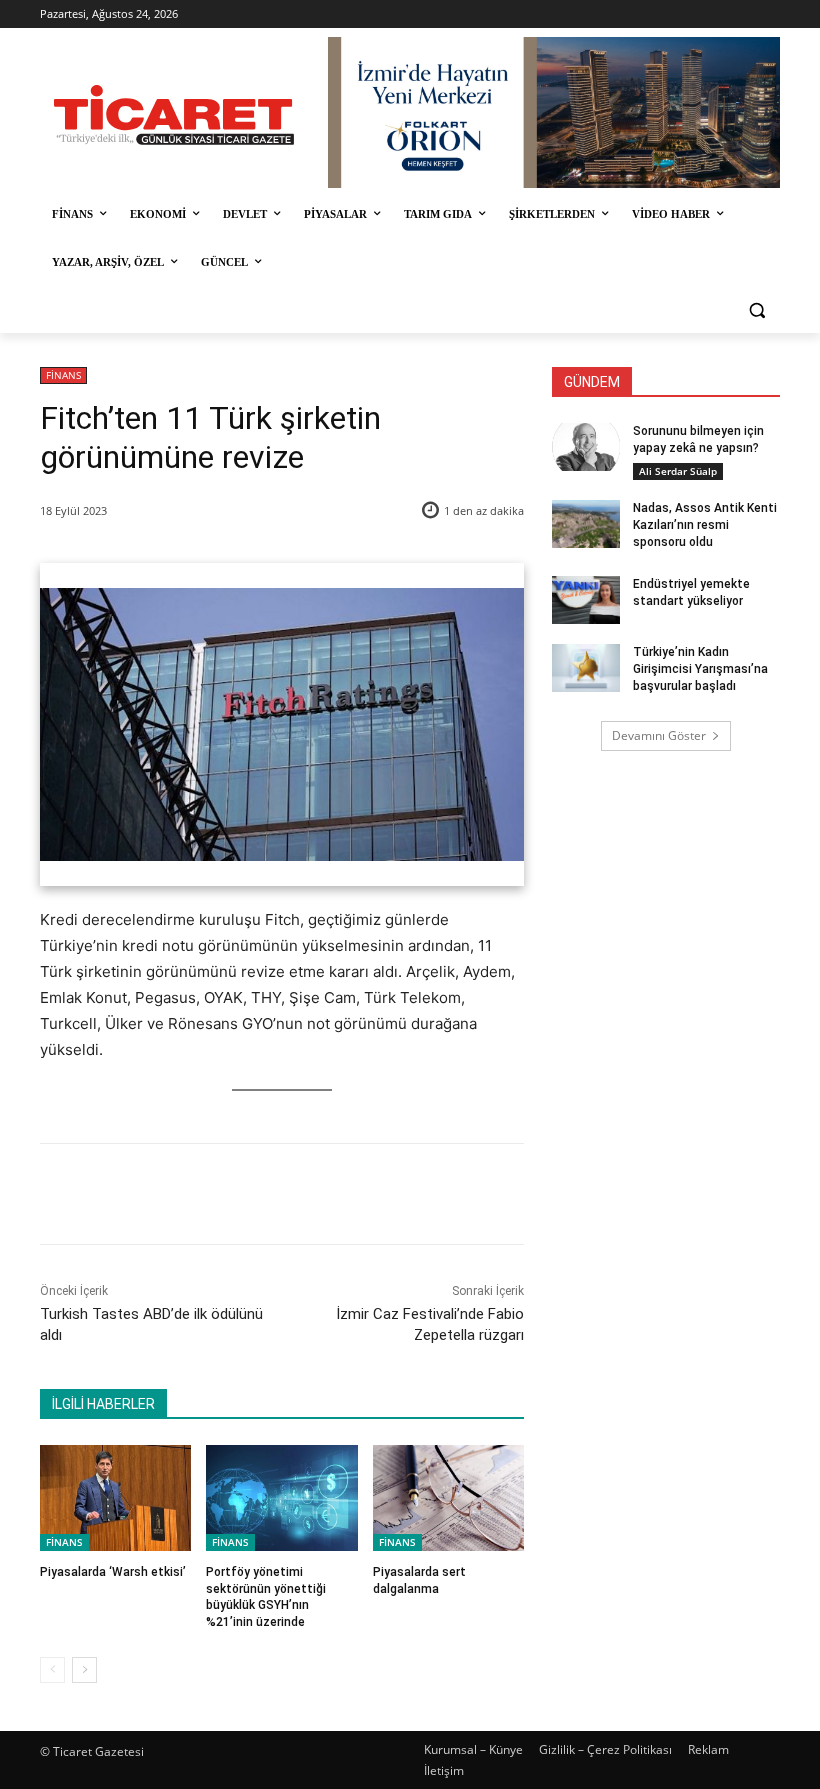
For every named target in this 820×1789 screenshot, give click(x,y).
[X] (227, 1194)
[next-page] (84, 1670)
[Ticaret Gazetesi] (174, 115)
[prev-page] (52, 1670)
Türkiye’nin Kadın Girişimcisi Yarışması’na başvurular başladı (700, 669)
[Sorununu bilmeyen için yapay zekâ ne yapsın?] (586, 447)
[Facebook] (181, 1194)
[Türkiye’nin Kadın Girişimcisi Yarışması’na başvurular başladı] (586, 668)
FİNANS (63, 375)
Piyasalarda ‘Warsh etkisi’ (113, 1572)
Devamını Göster (659, 735)
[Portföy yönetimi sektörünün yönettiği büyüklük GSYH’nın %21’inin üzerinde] (281, 1498)
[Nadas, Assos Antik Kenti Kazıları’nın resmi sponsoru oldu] (586, 524)
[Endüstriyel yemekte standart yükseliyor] (586, 600)
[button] (756, 310)
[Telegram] (365, 1194)
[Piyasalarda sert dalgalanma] (448, 1498)
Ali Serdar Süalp (678, 471)
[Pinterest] (273, 1194)
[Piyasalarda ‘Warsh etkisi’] (115, 1498)
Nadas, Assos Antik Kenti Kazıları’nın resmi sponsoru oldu (705, 525)
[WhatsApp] (319, 1194)
